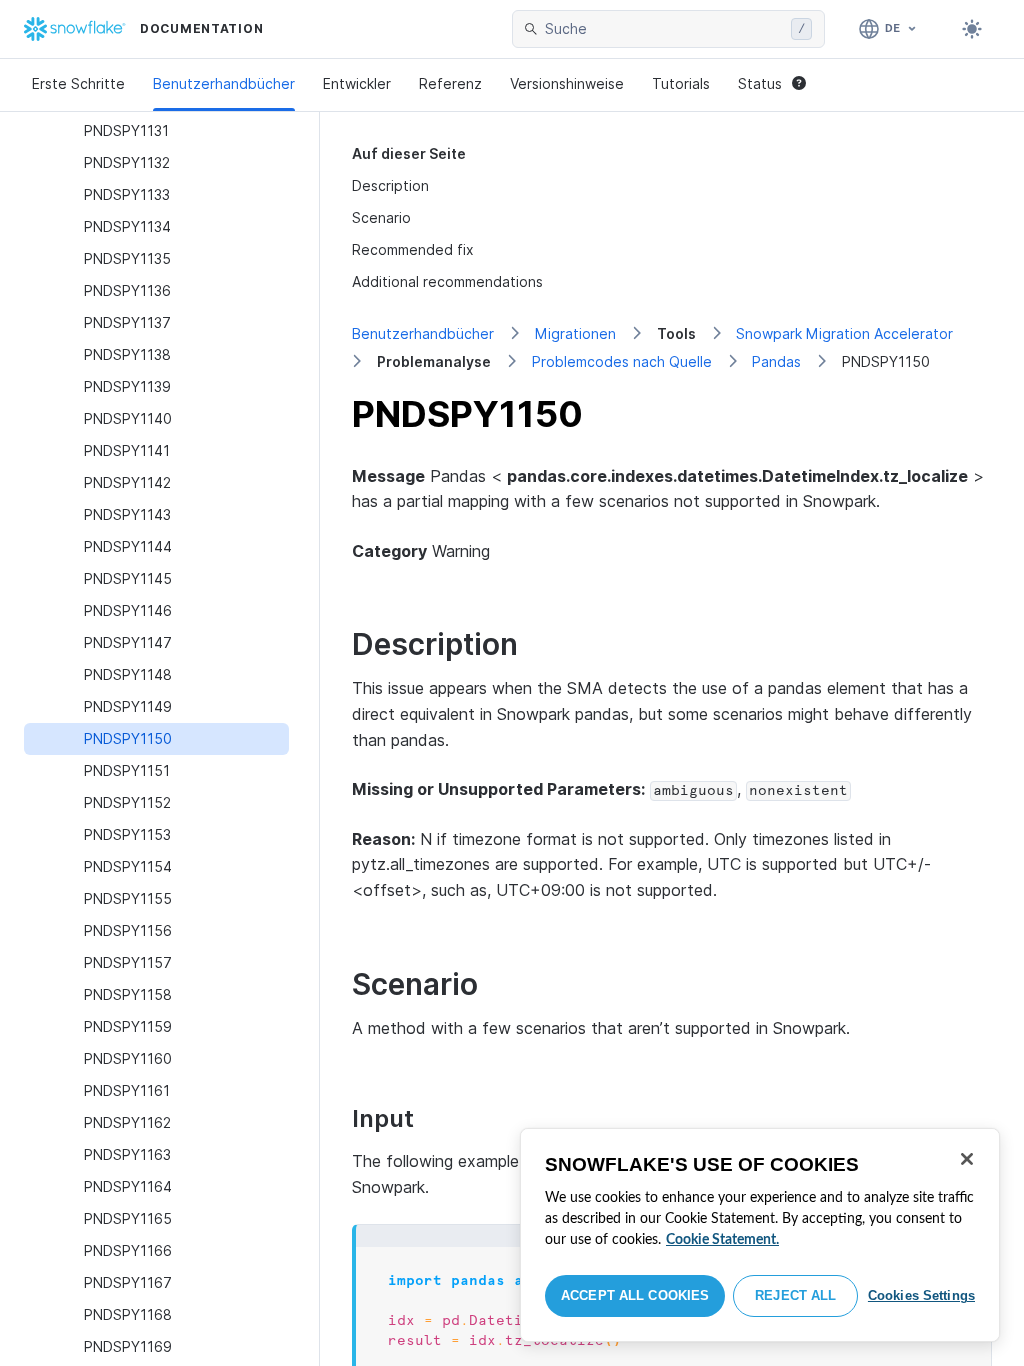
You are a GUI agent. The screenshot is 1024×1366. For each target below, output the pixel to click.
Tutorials (681, 83)
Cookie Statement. (722, 1240)
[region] (760, 1235)
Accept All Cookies (635, 1295)
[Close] (967, 1159)
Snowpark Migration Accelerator (844, 333)
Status (760, 83)
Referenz (450, 83)
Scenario (381, 217)
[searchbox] (664, 29)
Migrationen (575, 333)
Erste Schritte (78, 83)
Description (390, 185)
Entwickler (357, 83)
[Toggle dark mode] (972, 29)
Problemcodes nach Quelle (622, 361)
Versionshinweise (567, 83)
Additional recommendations (447, 281)
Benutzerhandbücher (224, 83)
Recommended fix (413, 249)
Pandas (776, 361)
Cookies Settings (921, 1295)
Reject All (795, 1295)
